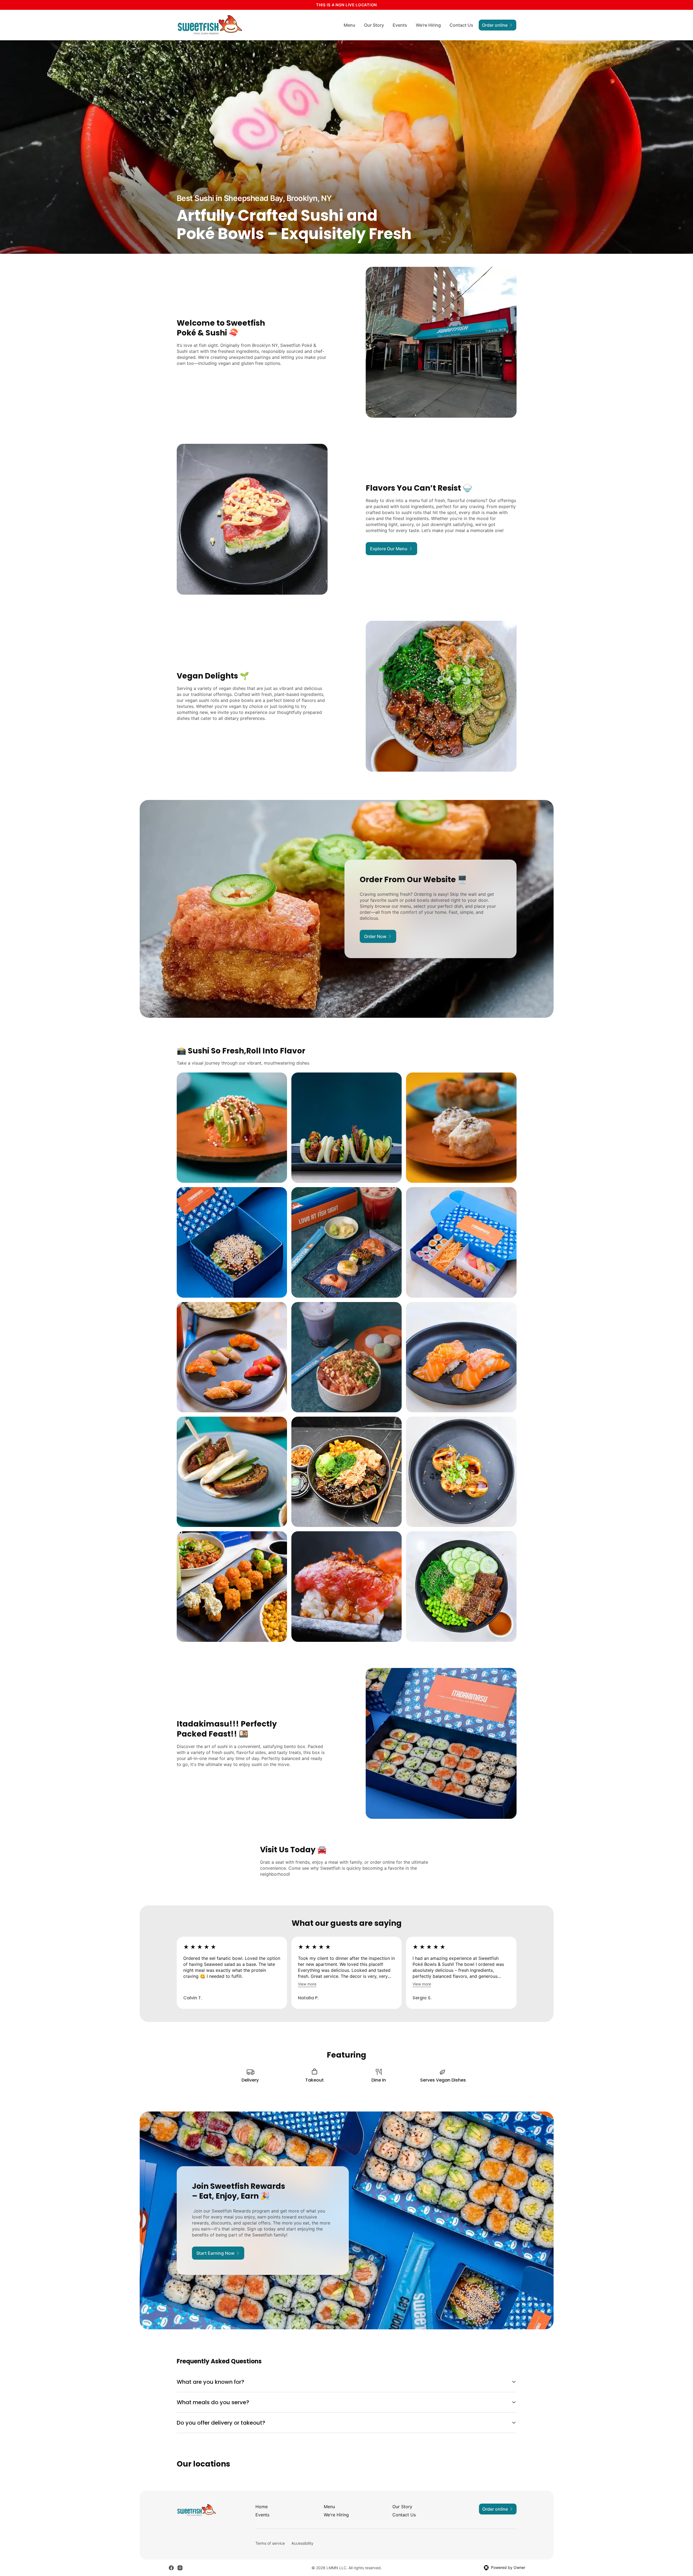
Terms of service (270, 2543)
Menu (349, 25)
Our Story (374, 25)
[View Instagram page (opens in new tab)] (180, 2568)
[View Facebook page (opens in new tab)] (171, 2568)
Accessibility (302, 2543)
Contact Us (461, 25)
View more (307, 1984)
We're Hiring (428, 25)
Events (400, 25)
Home (262, 2507)
